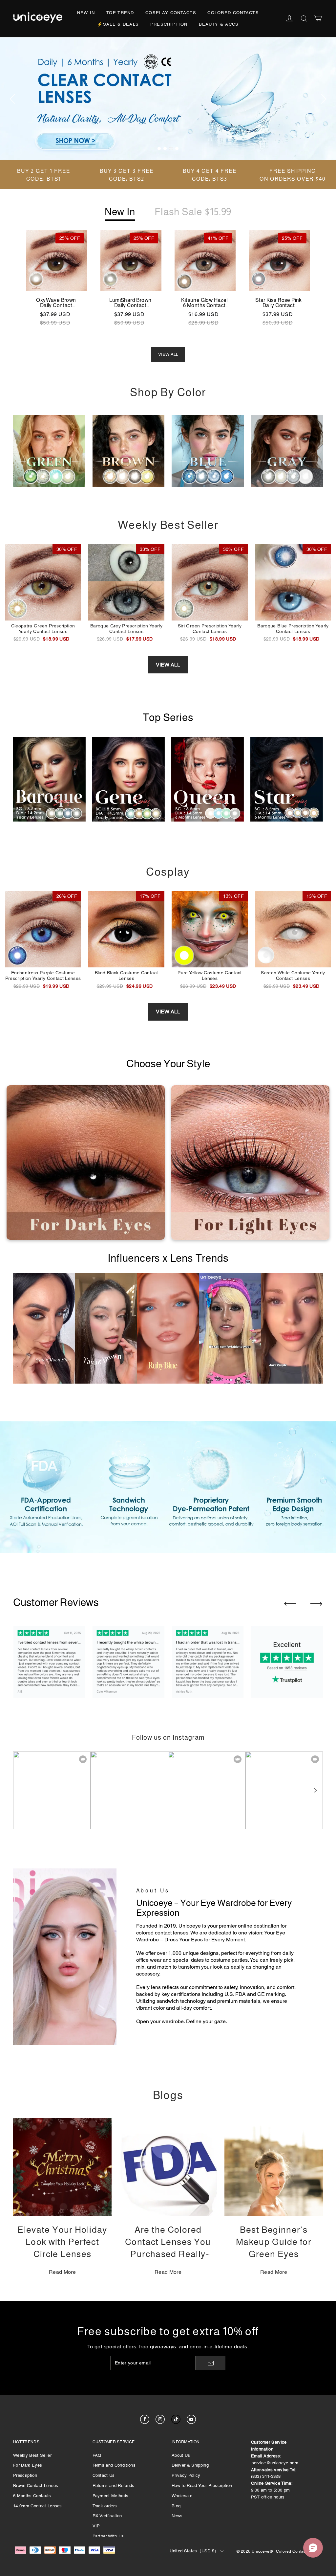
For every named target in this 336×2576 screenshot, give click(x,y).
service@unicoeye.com (275, 2463)
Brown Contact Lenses (36, 2486)
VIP (96, 2526)
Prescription (169, 24)
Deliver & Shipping (190, 2465)
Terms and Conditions (114, 2465)
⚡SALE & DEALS (118, 24)
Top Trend (120, 13)
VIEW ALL (168, 354)
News (177, 2516)
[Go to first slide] (316, 1604)
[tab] (159, 148)
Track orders (105, 2506)
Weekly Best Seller (32, 2455)
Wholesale (182, 2496)
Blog (176, 2506)
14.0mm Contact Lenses (38, 2506)
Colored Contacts (233, 13)
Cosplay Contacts (171, 13)
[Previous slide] (290, 1604)
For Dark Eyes (28, 2465)
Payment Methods (111, 2496)
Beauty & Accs (219, 24)
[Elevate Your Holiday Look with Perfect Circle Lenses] (62, 2167)
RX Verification (107, 2516)
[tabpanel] (168, 99)
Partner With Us (108, 2536)
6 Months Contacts (32, 2496)
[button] (315, 1790)
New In (86, 13)
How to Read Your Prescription (202, 2486)
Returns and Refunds (114, 2486)
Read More (62, 2272)
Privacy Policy (186, 2475)
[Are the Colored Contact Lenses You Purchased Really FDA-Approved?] (168, 2167)
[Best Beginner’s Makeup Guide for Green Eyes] (274, 2167)
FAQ (97, 2455)
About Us (181, 2455)
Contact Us (104, 2475)
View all (168, 665)
